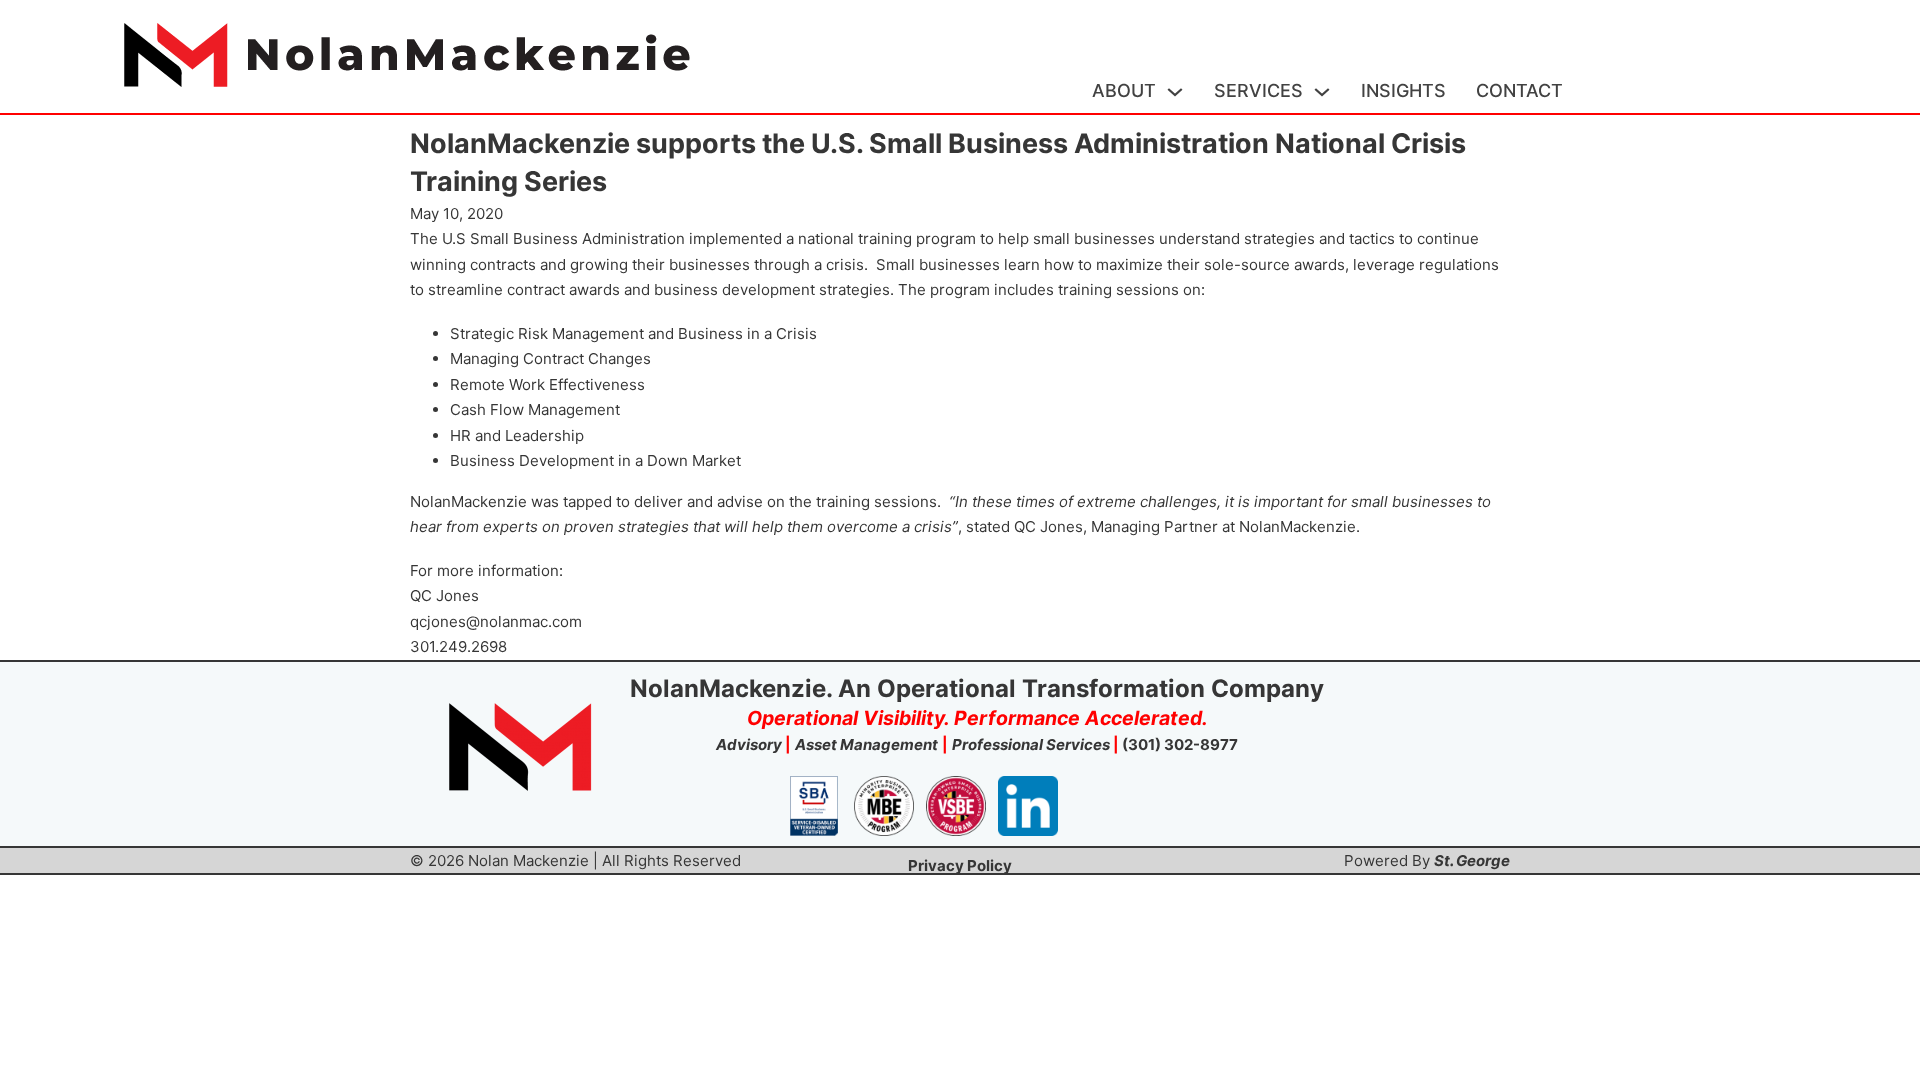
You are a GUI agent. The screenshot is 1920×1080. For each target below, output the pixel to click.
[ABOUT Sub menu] (1175, 92)
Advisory (749, 744)
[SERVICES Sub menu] (1322, 92)
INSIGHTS (1403, 90)
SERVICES (1258, 90)
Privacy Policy (960, 865)
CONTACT (1519, 90)
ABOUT (1124, 90)
